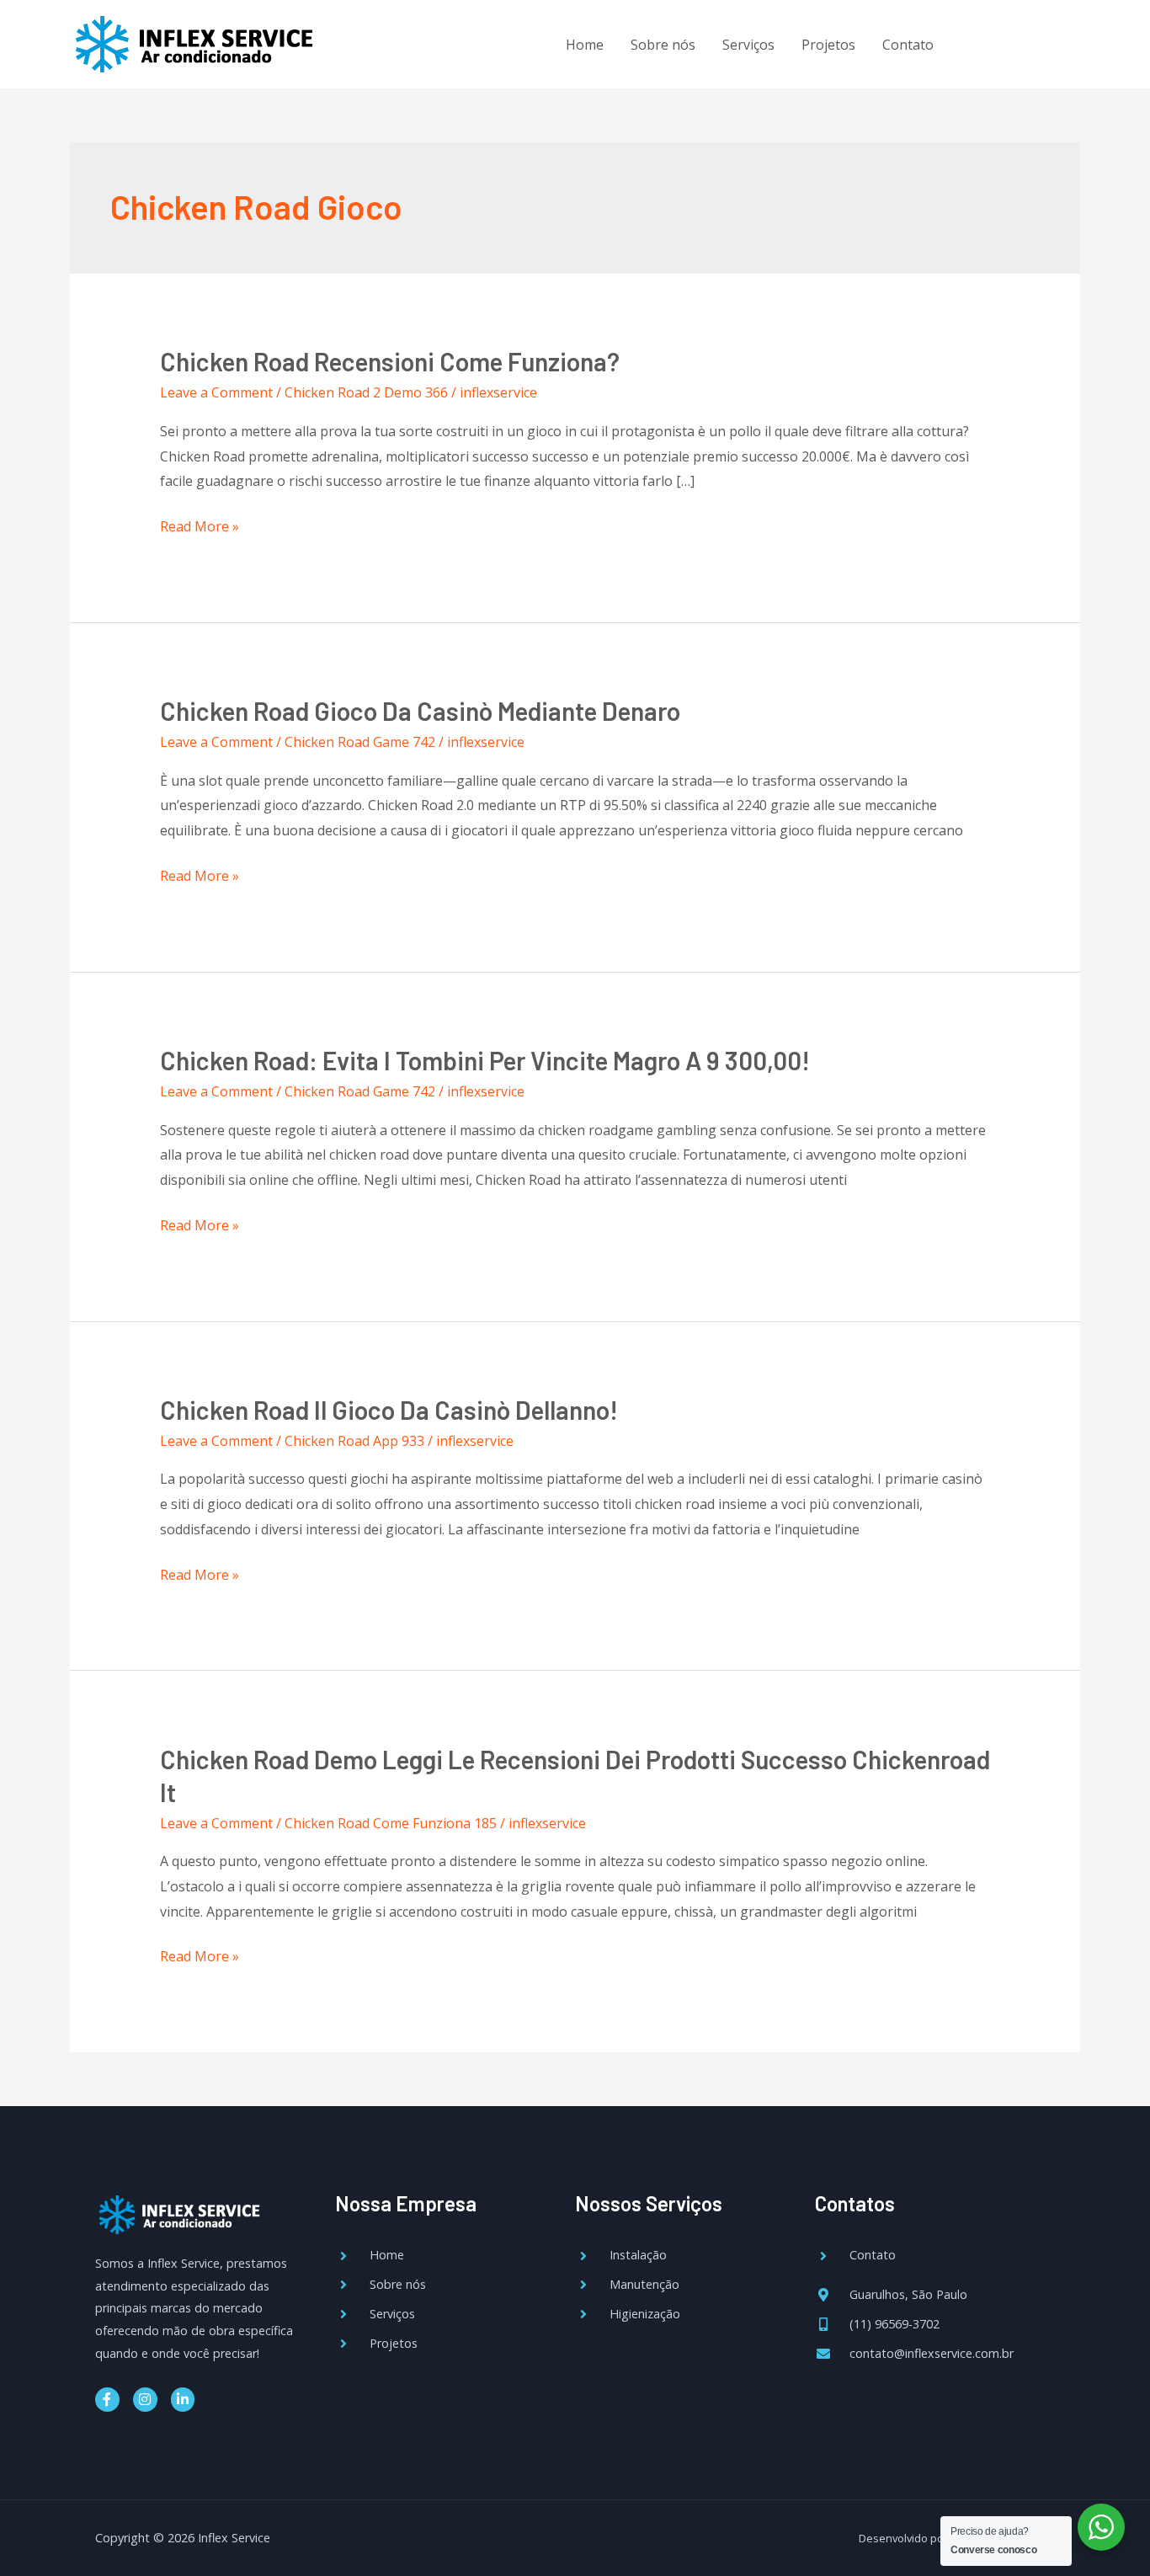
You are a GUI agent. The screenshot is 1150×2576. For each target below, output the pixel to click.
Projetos (828, 45)
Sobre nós (663, 45)
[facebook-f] (983, 42)
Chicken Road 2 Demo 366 (366, 392)
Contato (908, 45)
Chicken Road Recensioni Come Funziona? (390, 361)
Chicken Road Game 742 (360, 742)
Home (585, 45)
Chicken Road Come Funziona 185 (391, 1823)
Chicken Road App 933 (354, 1441)
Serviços (748, 45)
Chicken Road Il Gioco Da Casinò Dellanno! (389, 1410)
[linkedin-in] (1052, 42)
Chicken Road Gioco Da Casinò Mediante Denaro (420, 711)
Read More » (200, 525)
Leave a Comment (216, 392)
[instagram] (1017, 42)
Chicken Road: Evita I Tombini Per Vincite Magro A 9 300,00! (485, 1060)
